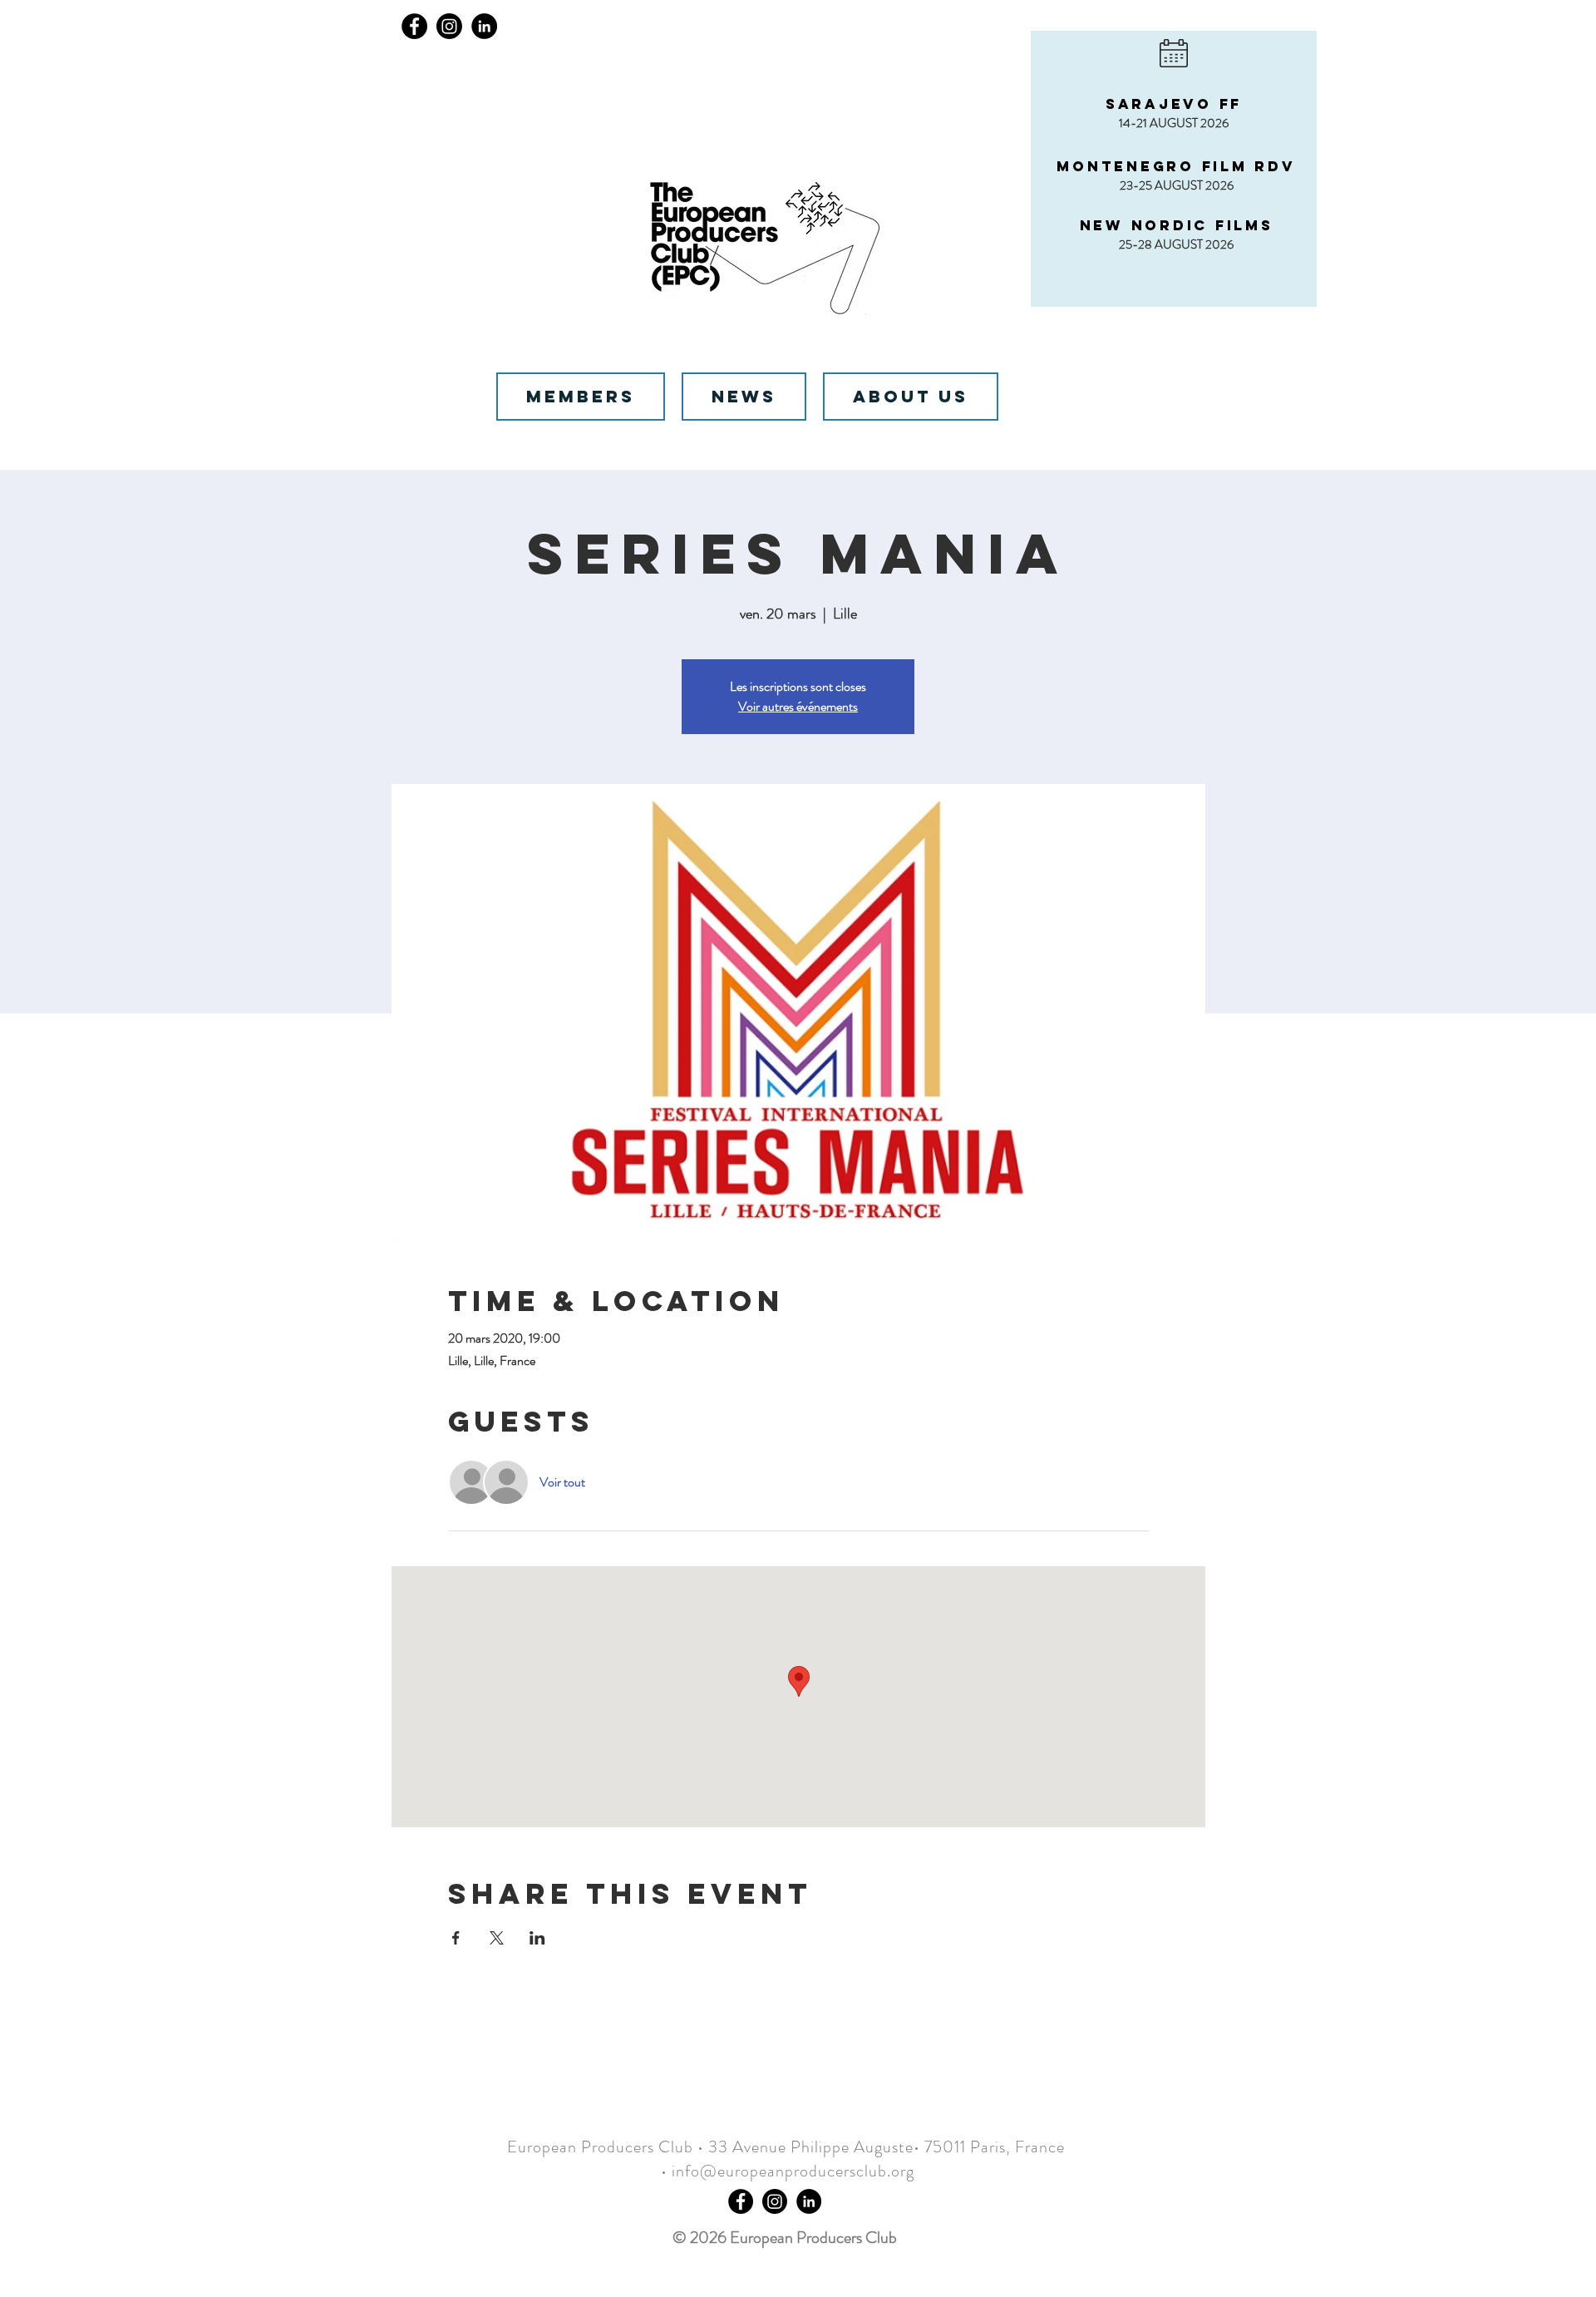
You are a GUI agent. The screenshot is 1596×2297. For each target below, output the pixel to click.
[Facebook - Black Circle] (741, 2201)
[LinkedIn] (484, 26)
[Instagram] (449, 26)
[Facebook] (414, 26)
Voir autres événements (798, 706)
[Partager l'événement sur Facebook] (456, 1938)
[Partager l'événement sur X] (497, 1938)
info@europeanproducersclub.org (793, 2171)
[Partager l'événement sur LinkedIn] (537, 1938)
